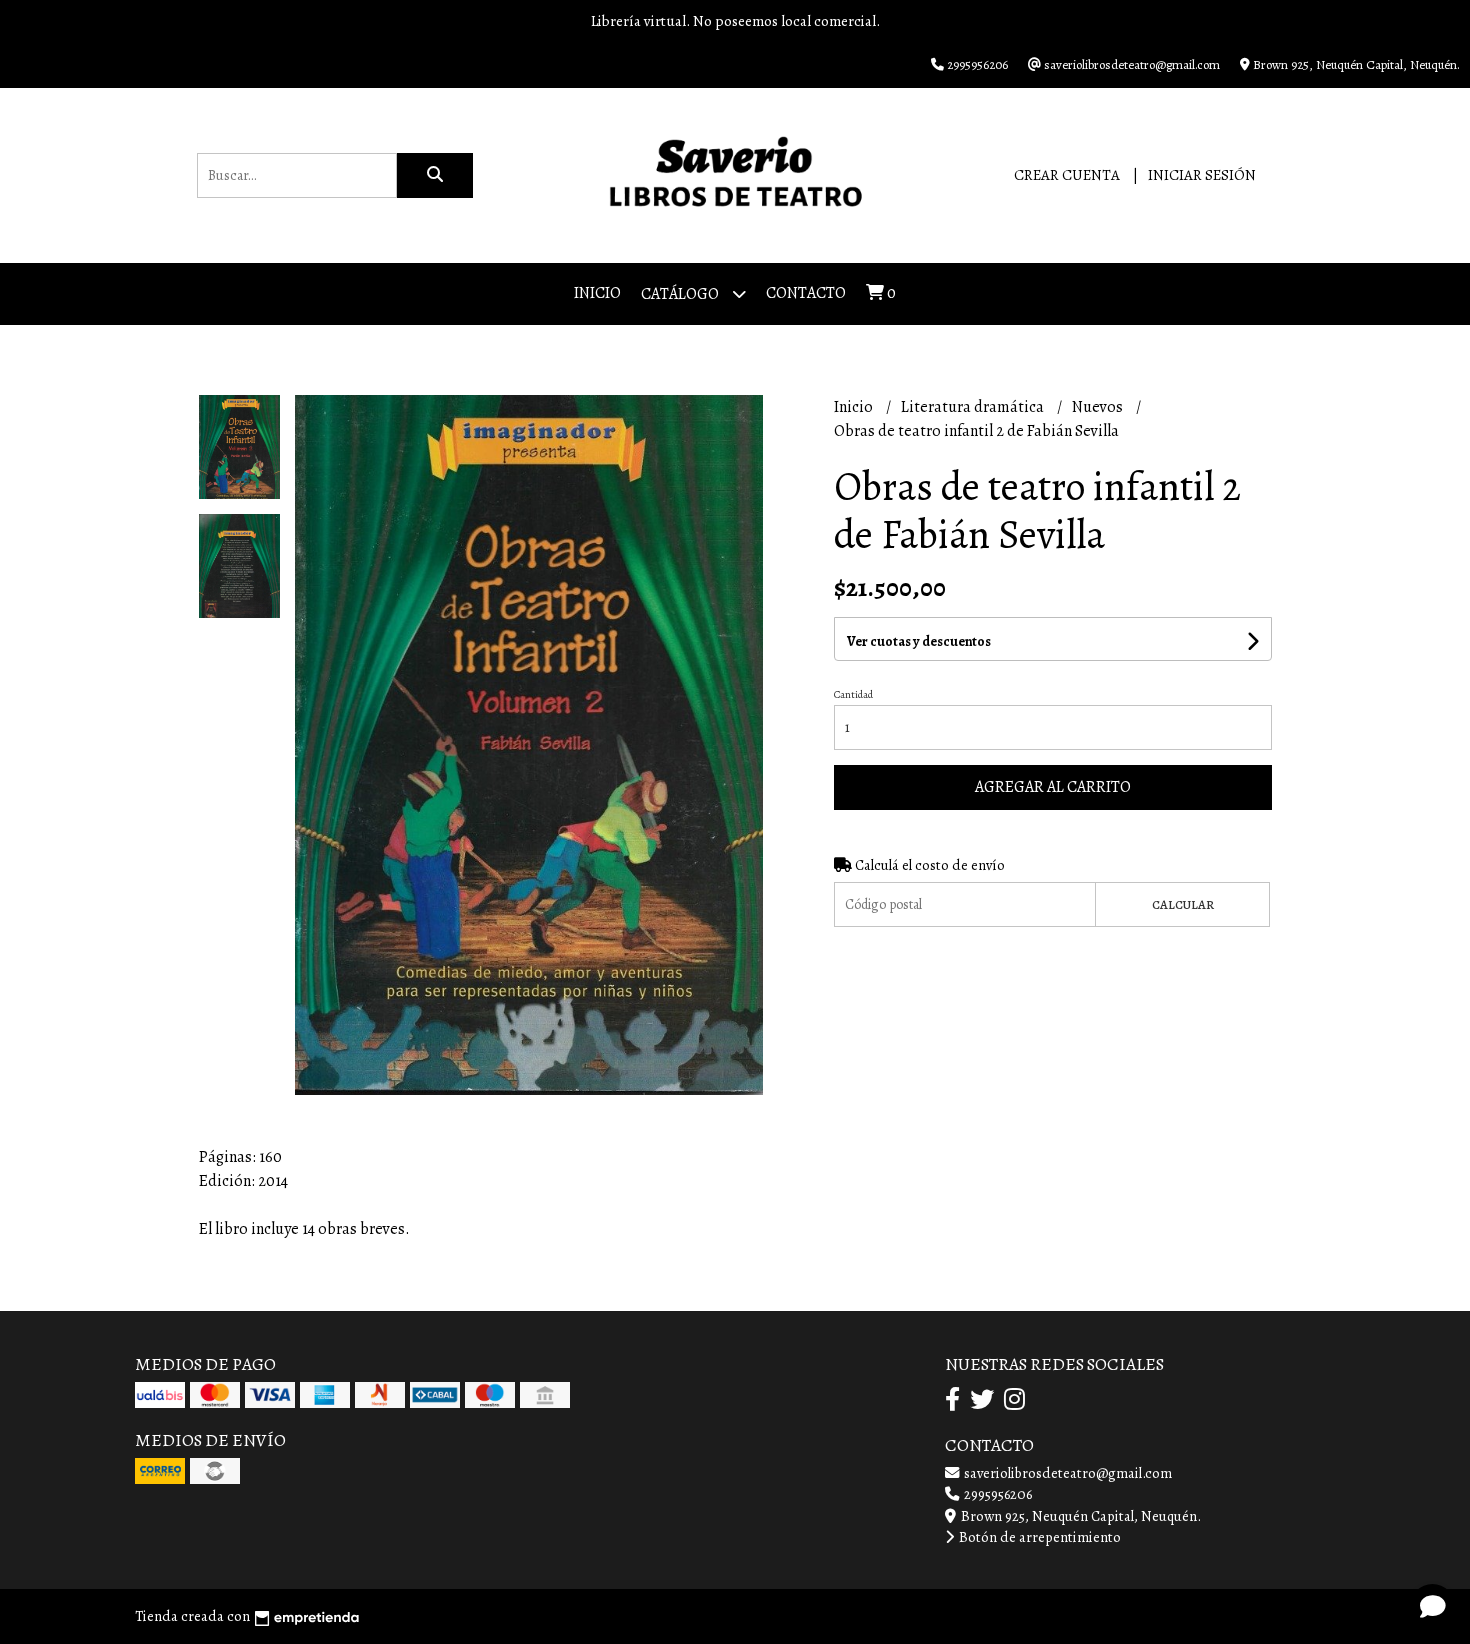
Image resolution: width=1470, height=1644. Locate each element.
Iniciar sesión (1202, 175)
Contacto (806, 293)
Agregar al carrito (1053, 787)
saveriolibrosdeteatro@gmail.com (1066, 1473)
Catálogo (681, 294)
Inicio (597, 293)
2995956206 (996, 1494)
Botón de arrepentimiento (1038, 1537)
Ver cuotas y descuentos (919, 641)
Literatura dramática (974, 407)
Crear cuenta (1067, 175)
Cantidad (853, 694)
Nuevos (1099, 407)
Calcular (1183, 904)
